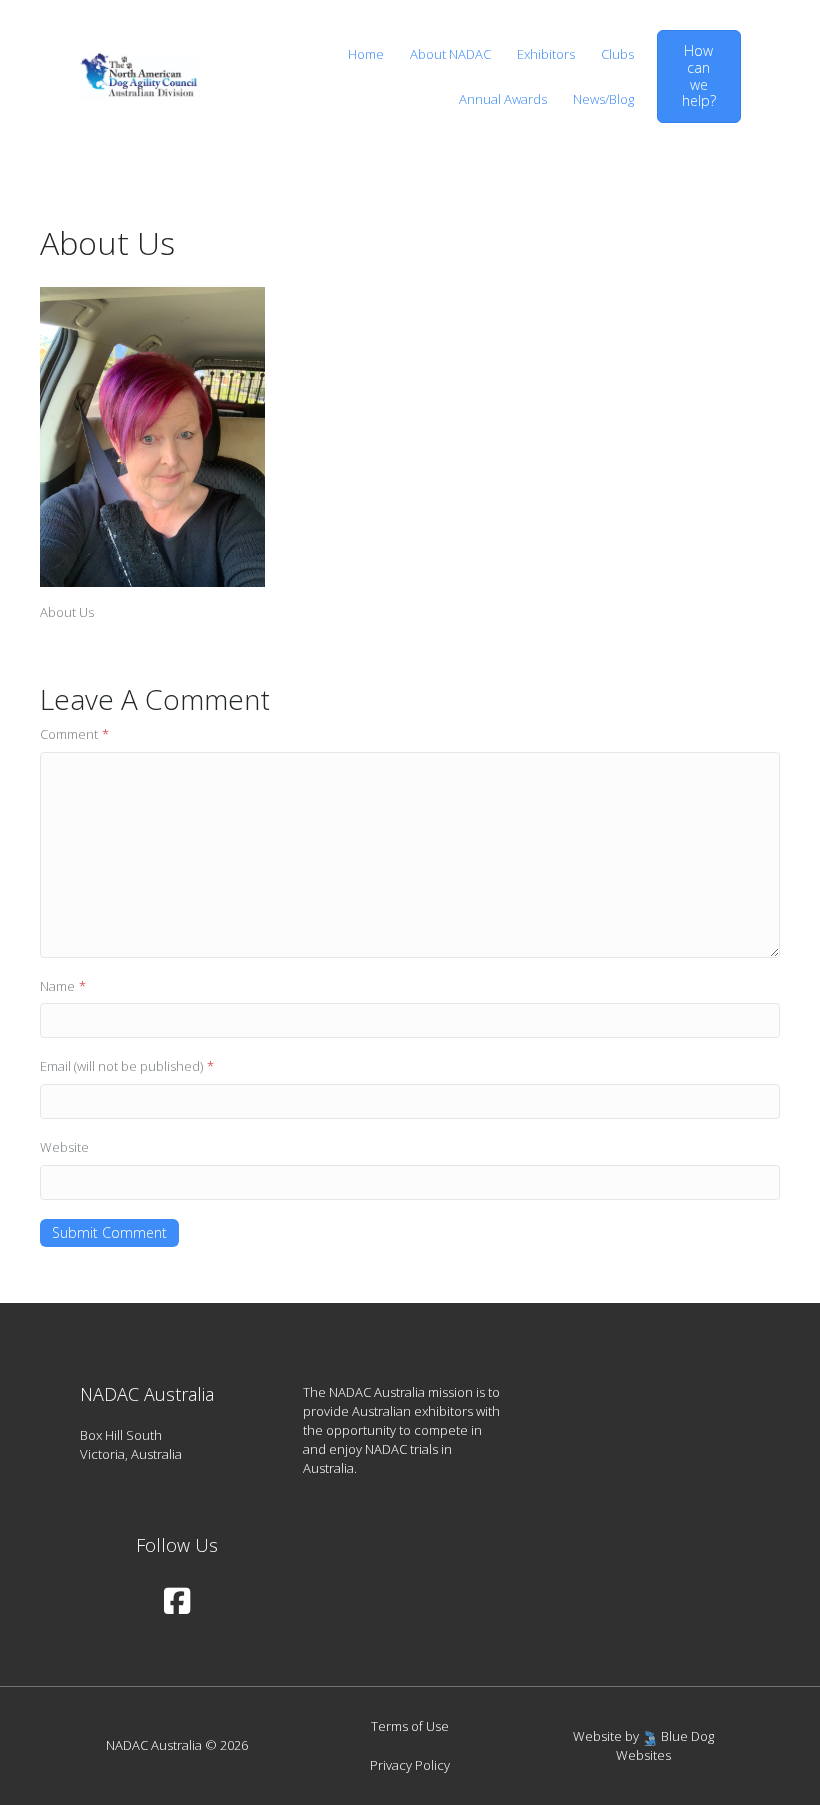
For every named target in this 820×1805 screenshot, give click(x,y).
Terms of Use (410, 1726)
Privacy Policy (410, 1765)
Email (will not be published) (127, 1066)
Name (63, 986)
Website (64, 1147)
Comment (74, 734)
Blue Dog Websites (665, 1745)
